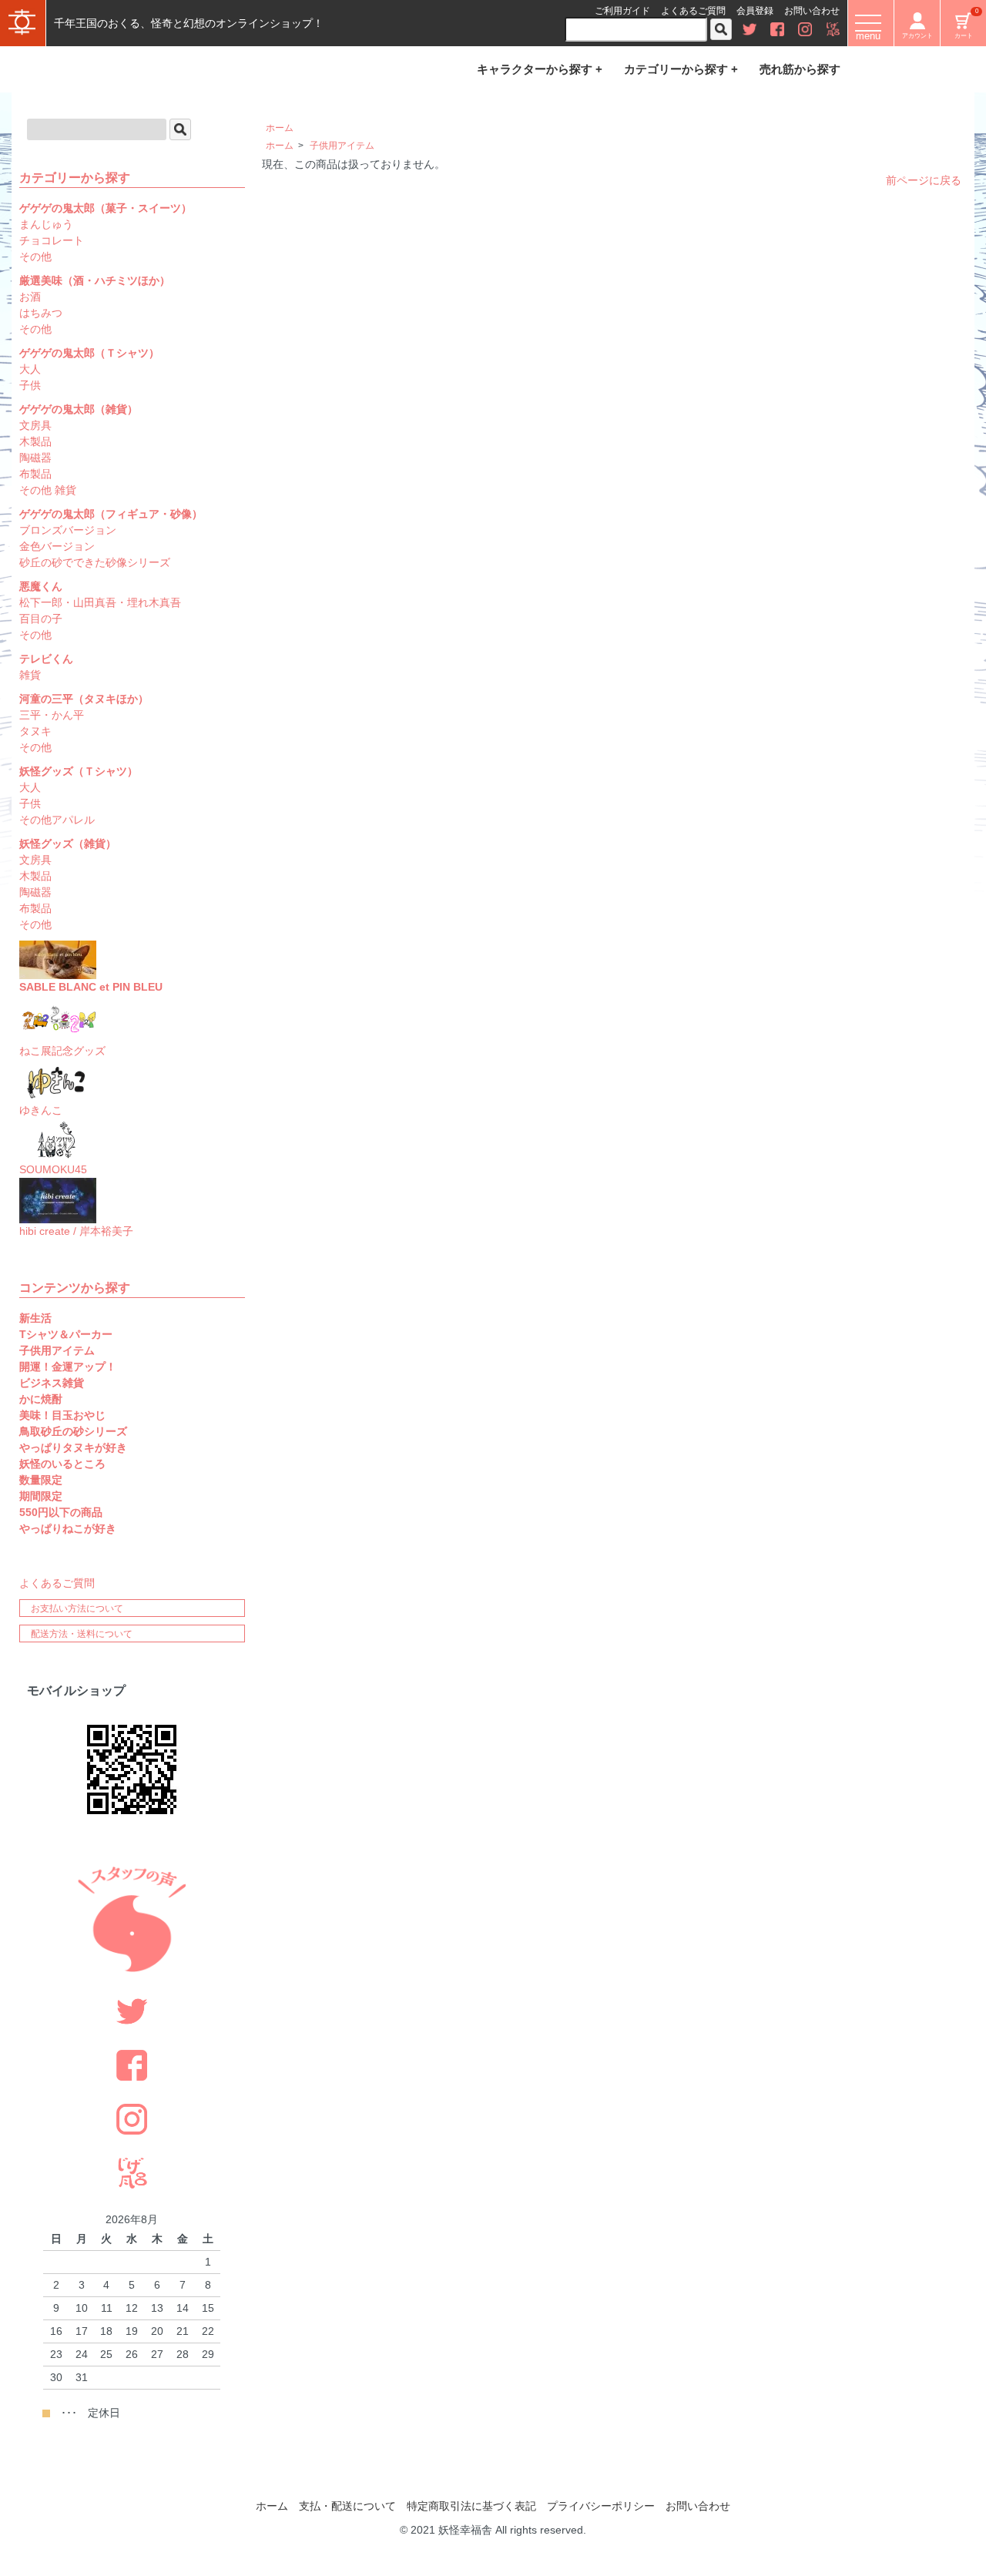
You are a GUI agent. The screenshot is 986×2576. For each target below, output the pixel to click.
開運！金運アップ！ (68, 1367)
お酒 (30, 297)
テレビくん (46, 659)
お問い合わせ (812, 11)
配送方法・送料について (82, 1634)
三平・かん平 (52, 715)
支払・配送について (347, 2506)
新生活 (35, 1318)
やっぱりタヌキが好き (73, 1447)
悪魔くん (41, 586)
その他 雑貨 (48, 490)
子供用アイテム (342, 146)
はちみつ (41, 313)
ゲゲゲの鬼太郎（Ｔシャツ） (89, 353)
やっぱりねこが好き (68, 1528)
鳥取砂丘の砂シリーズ (73, 1431)
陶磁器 (35, 458)
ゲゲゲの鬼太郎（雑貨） (79, 409)
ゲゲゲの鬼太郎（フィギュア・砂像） (111, 514)
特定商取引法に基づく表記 (471, 2506)
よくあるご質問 (693, 11)
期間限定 (41, 1496)
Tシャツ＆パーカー (66, 1334)
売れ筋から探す (800, 69)
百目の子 (41, 619)
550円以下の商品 (61, 1512)
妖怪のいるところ (62, 1464)
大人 (30, 369)
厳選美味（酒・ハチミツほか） (95, 280)
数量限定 (41, 1480)
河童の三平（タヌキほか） (84, 699)
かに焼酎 (41, 1399)
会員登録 (755, 11)
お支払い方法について (77, 1608)
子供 (30, 385)
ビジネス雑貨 (52, 1383)
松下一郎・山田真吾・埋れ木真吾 (100, 602)
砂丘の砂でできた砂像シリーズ (95, 562)
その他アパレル (57, 820)
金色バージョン (57, 546)
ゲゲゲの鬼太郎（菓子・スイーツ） (106, 208)
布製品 (35, 474)
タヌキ (35, 731)
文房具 (35, 425)
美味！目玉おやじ (62, 1415)
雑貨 (30, 675)
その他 (35, 257)
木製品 (35, 441)
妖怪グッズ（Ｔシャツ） (79, 771)
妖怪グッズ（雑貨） (68, 844)
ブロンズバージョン (68, 530)
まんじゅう (46, 224)
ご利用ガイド (622, 11)
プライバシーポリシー (601, 2506)
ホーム (280, 128)
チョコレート (52, 240)
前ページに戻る (924, 180)
